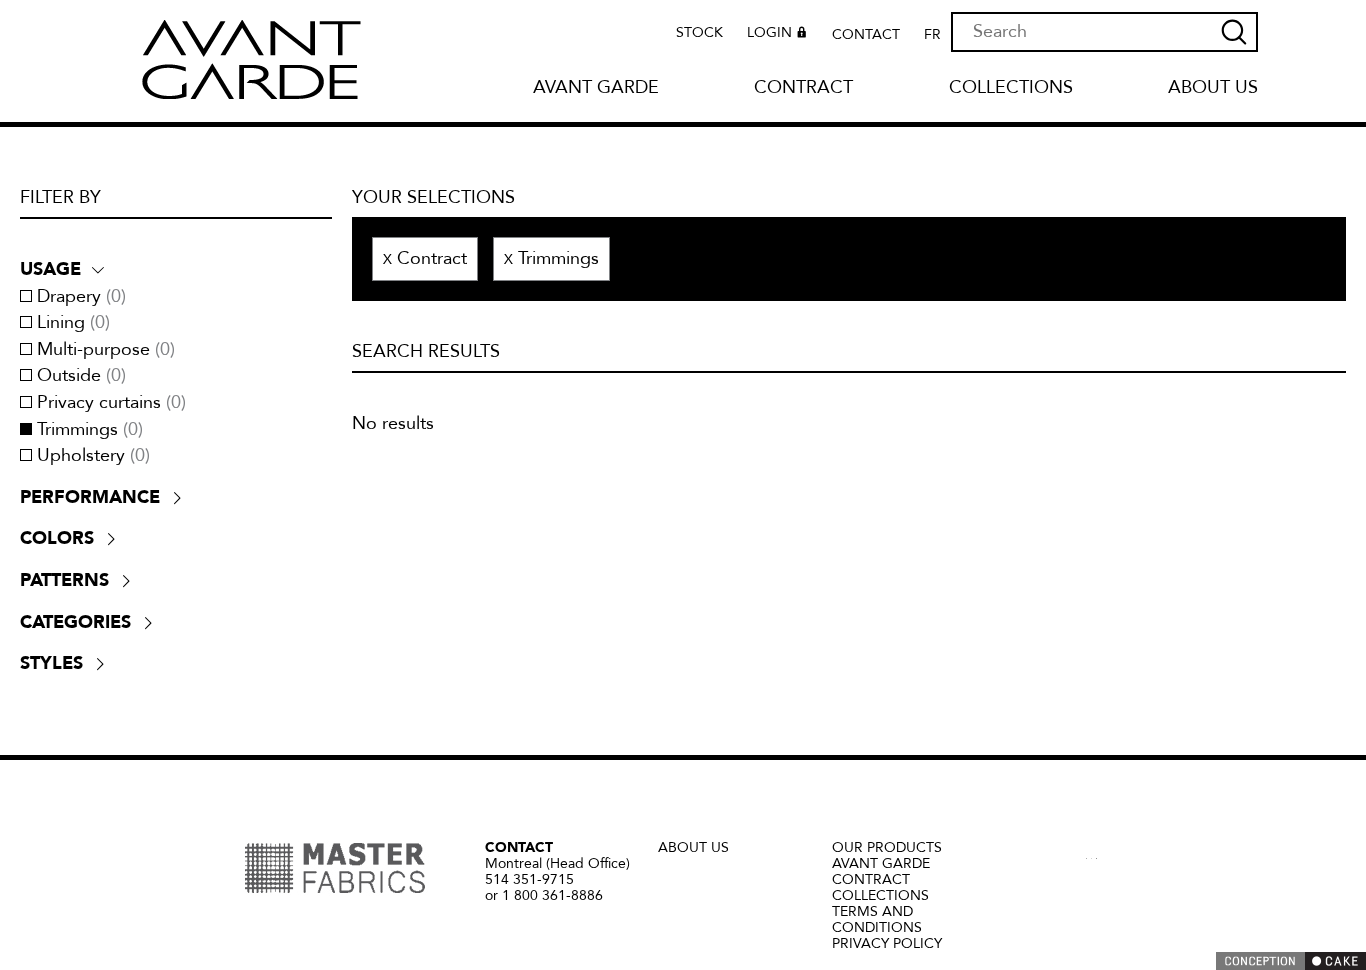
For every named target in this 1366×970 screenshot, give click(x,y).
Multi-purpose (106, 350)
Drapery (81, 297)
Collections (1011, 88)
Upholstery (93, 456)
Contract (803, 88)
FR (932, 35)
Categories (75, 622)
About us (1213, 88)
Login (769, 33)
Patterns (64, 580)
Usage (50, 269)
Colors (57, 538)
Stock (699, 33)
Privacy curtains (111, 403)
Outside (81, 376)
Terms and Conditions (877, 919)
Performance (90, 497)
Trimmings (90, 430)
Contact (866, 35)
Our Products (887, 847)
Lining (73, 323)
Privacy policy (887, 943)
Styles (51, 663)
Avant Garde (596, 88)
